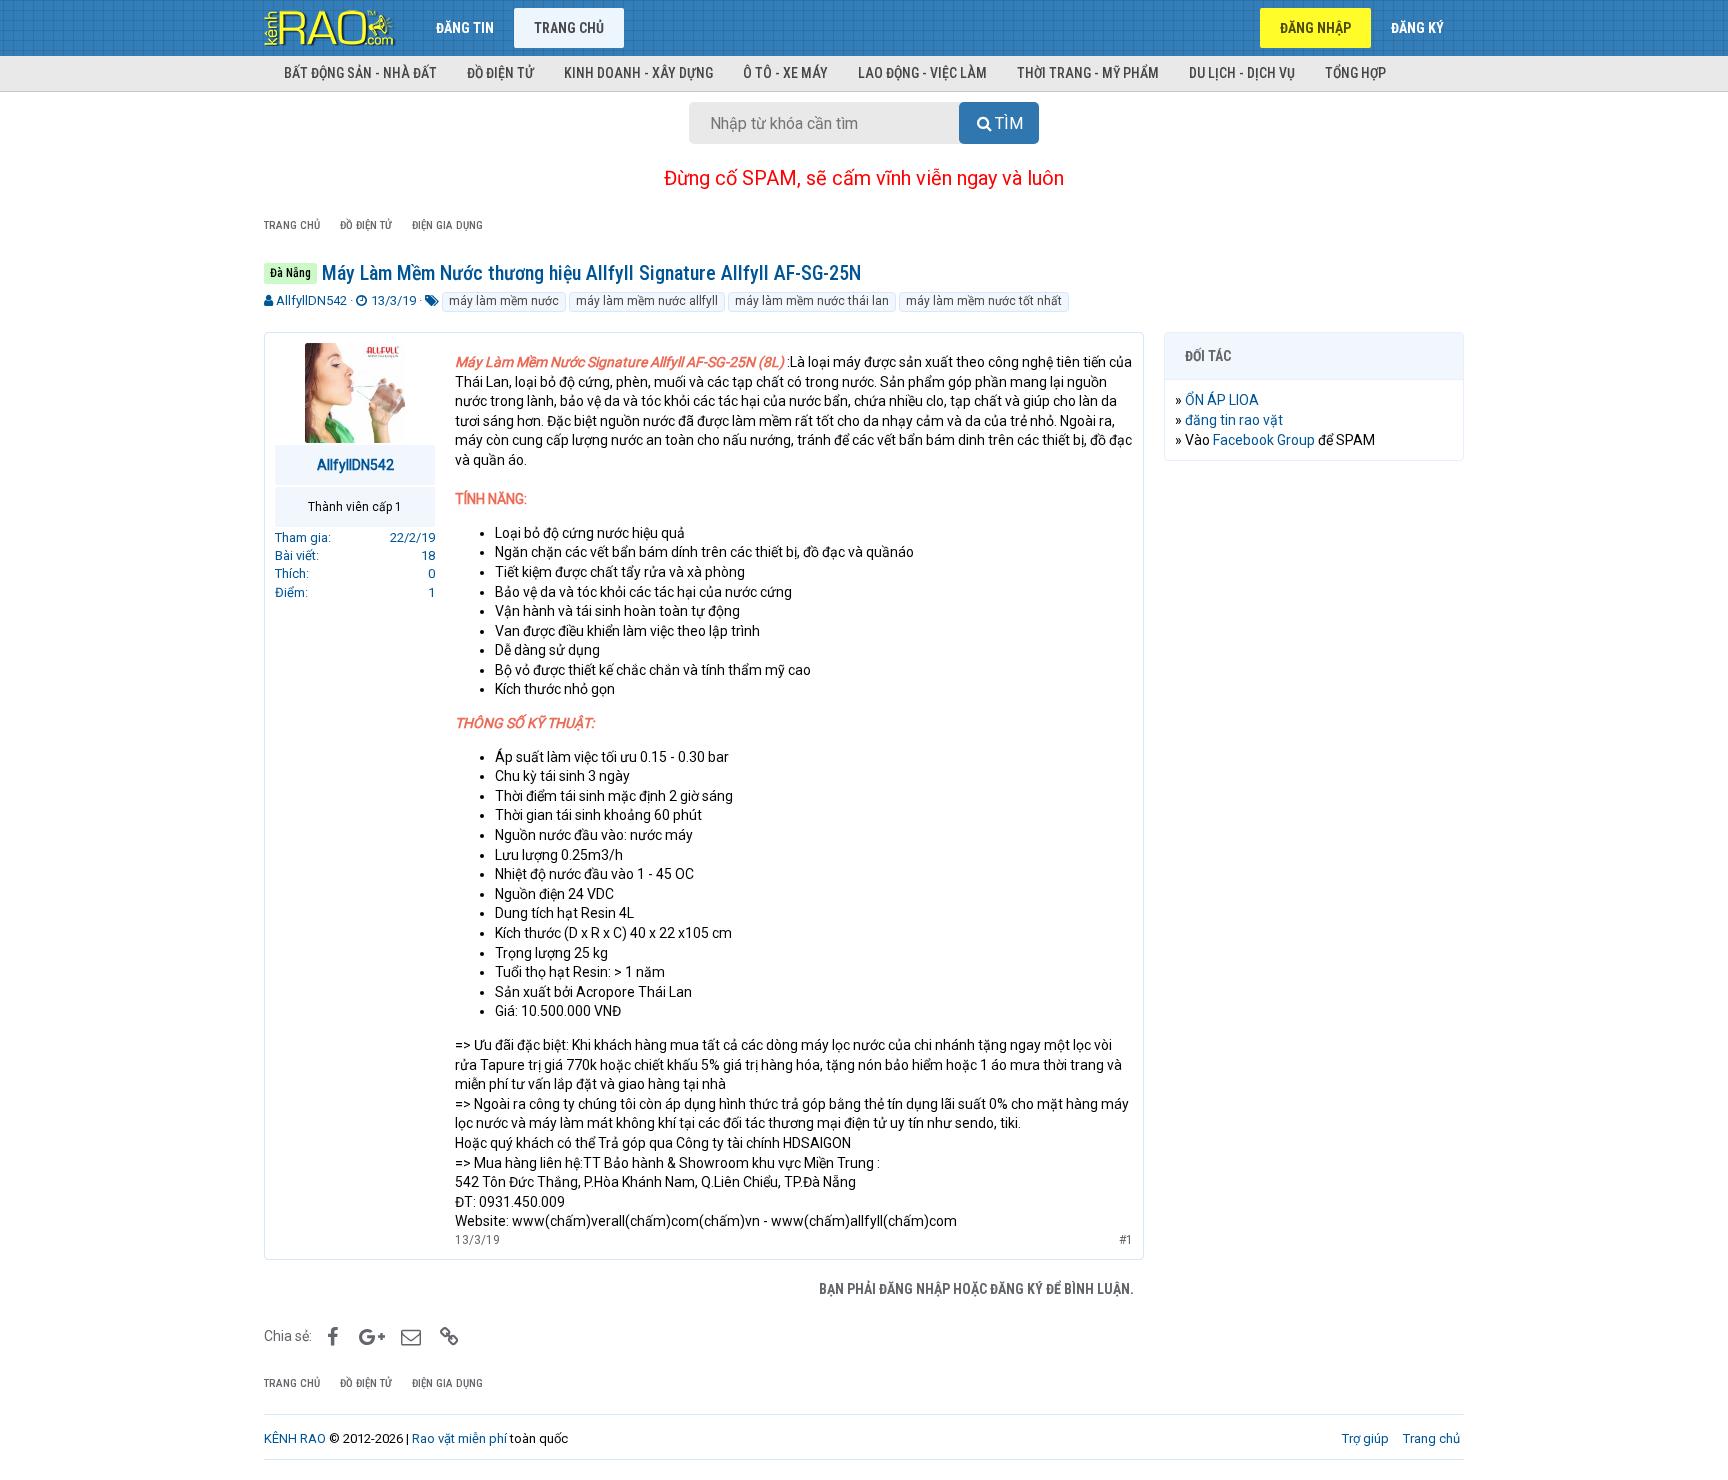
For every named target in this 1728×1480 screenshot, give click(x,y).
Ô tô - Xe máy (785, 73)
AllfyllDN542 (311, 300)
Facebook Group (1264, 440)
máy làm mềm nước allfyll (647, 301)
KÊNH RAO (295, 1438)
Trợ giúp (1365, 1438)
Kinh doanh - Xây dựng (638, 73)
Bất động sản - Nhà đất (360, 73)
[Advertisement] (1314, 781)
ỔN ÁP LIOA (1222, 400)
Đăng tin (465, 28)
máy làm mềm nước (504, 301)
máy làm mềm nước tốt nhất (984, 301)
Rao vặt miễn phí (459, 1438)
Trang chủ (569, 28)
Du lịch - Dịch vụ (1242, 73)
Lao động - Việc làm (922, 73)
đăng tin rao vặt (1234, 420)
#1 (1126, 1240)
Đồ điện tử (500, 73)
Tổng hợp (1355, 73)
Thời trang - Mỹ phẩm (1088, 73)
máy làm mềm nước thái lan (812, 301)
